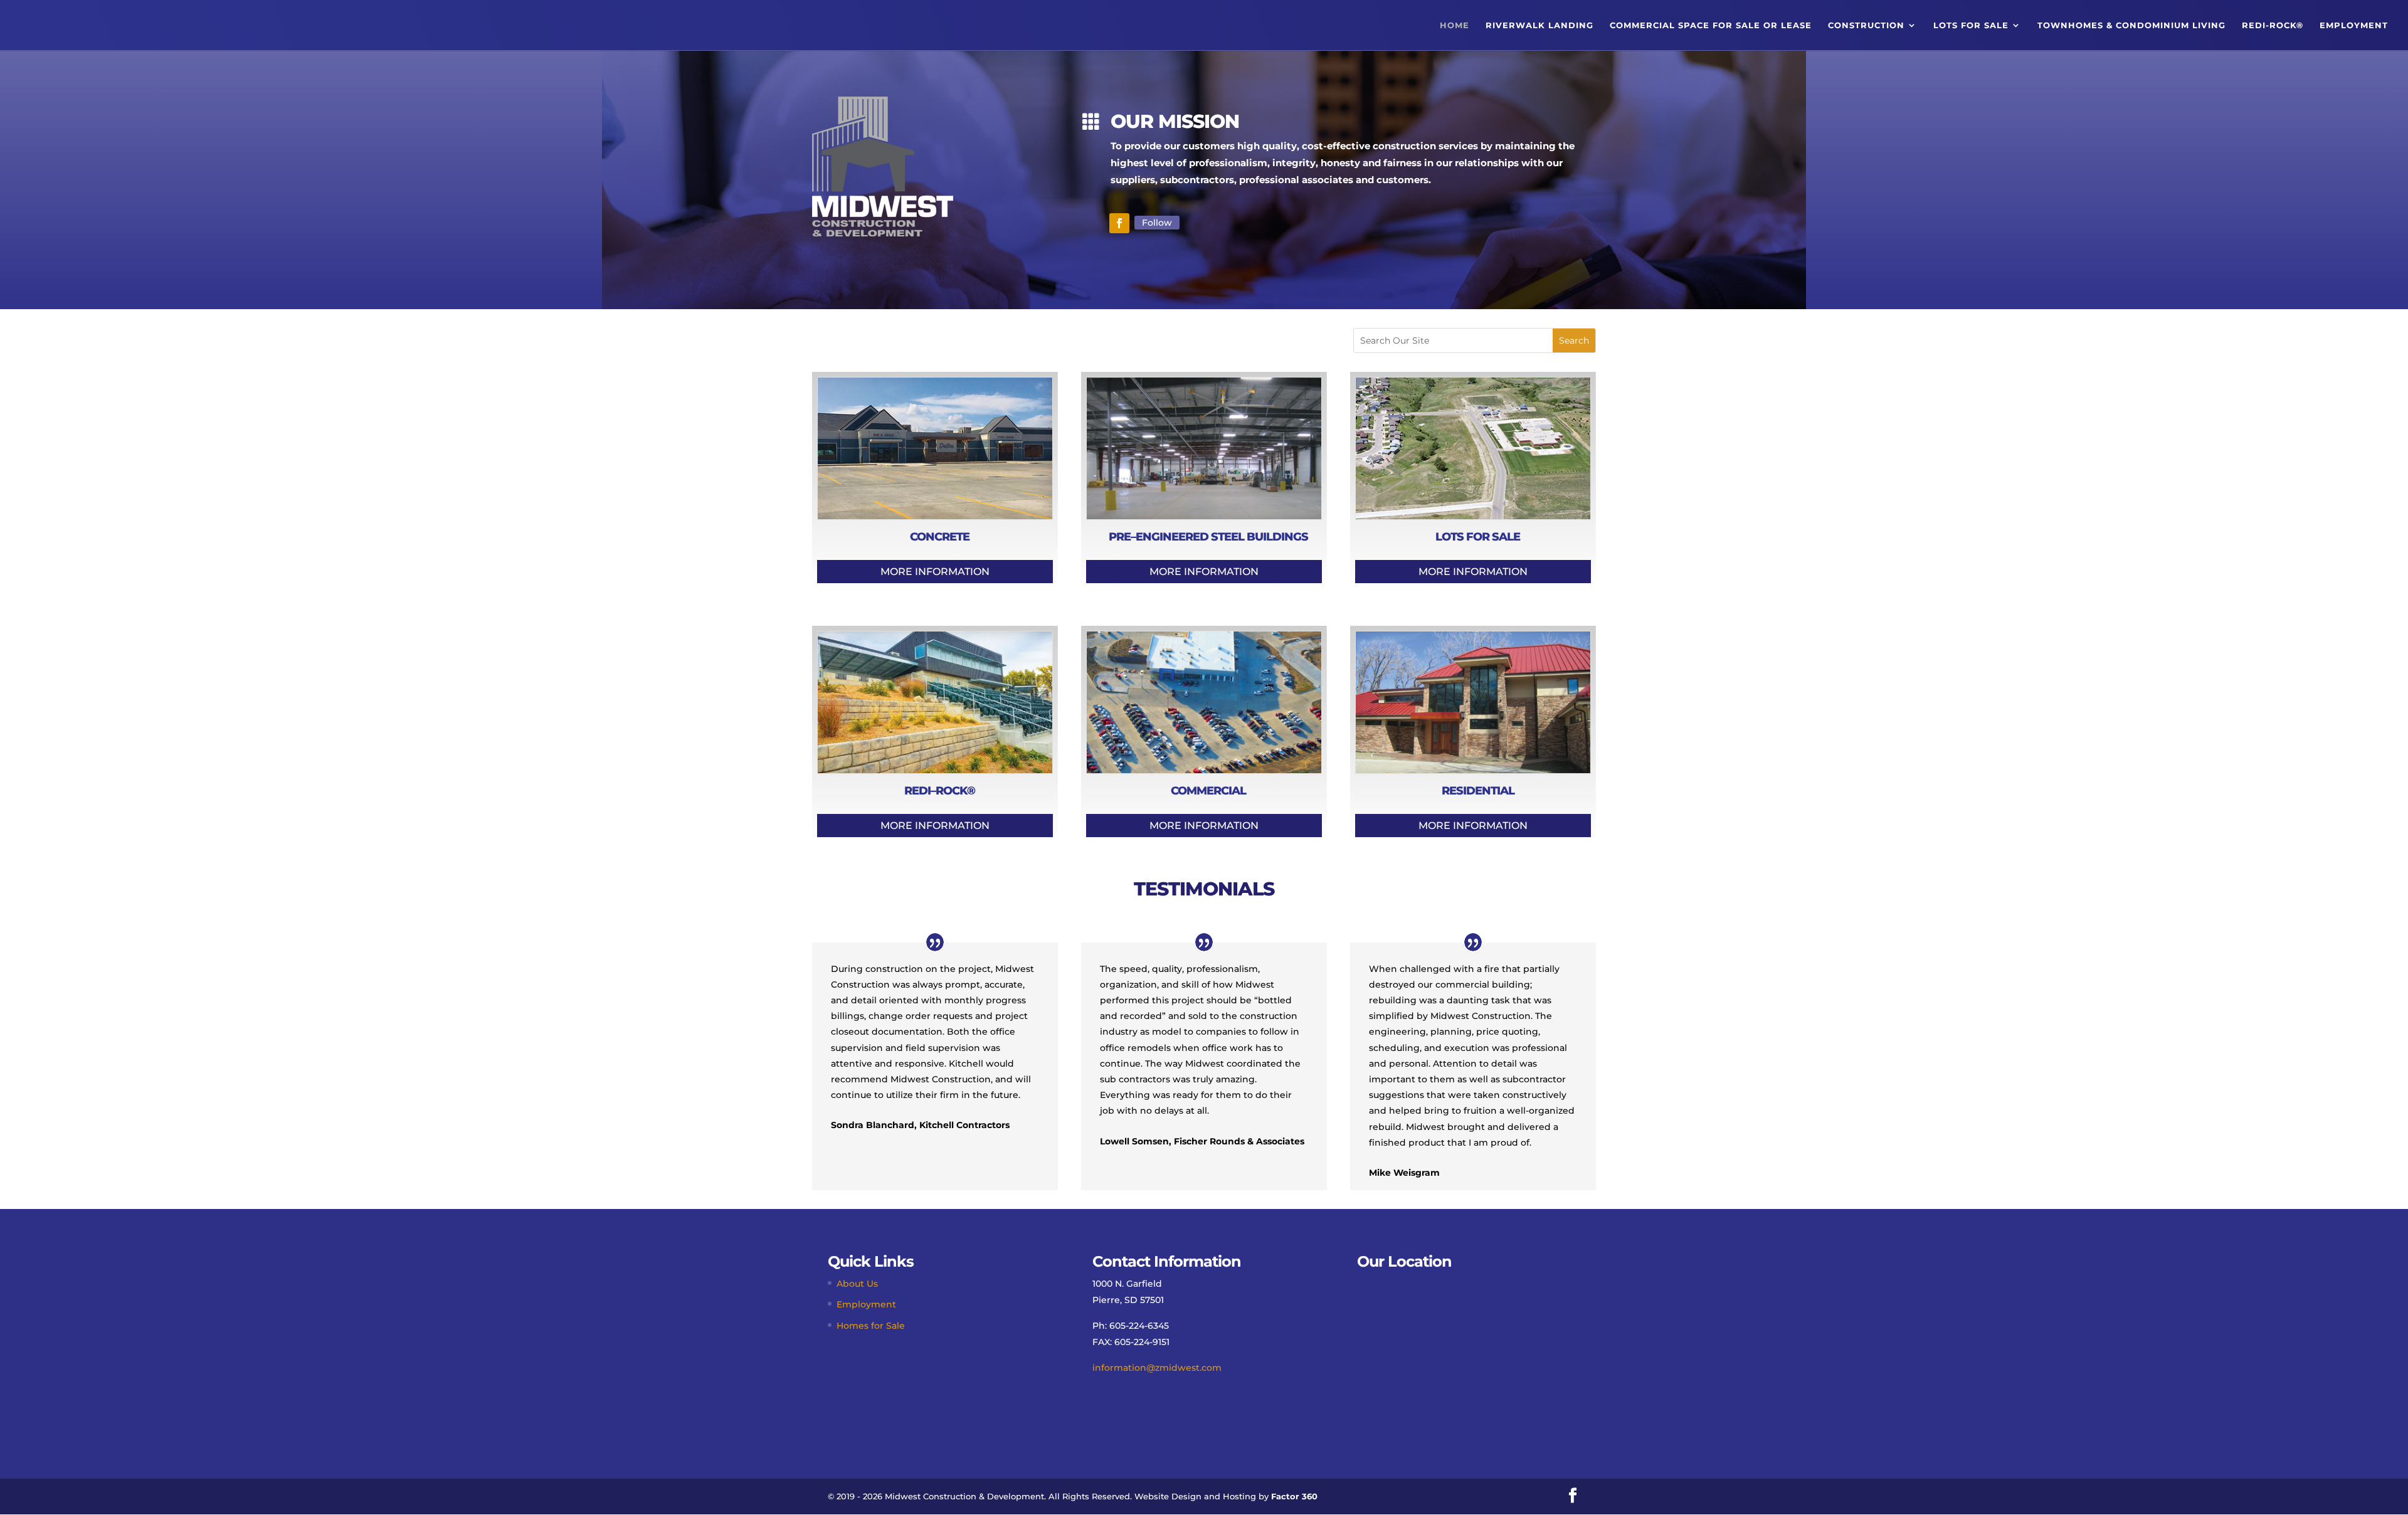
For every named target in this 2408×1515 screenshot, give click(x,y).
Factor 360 (1294, 1496)
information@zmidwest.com (1157, 1368)
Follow (1157, 223)
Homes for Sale (871, 1326)
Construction (1866, 25)
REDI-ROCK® (2273, 25)
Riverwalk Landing (1539, 25)
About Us (857, 1284)
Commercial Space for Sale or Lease (1711, 25)
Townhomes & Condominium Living (2131, 25)
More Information (935, 572)
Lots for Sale (1971, 25)
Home (1455, 25)
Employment (2354, 25)
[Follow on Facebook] (1119, 223)
